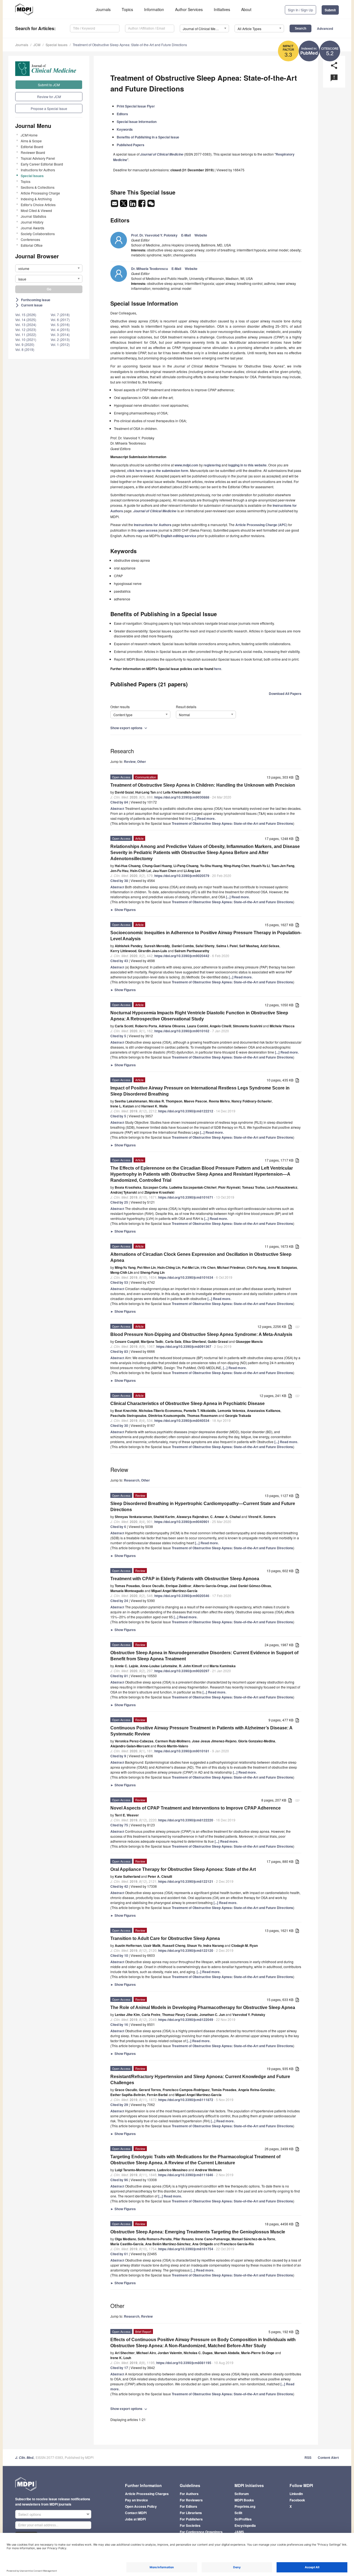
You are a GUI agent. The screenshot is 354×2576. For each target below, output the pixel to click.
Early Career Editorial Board (42, 164)
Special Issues (57, 45)
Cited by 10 (119, 1955)
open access (148, 530)
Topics (127, 9)
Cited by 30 (119, 1425)
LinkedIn (296, 2494)
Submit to (49, 85)
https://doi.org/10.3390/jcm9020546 (182, 1596)
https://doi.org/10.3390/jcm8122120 (186, 1950)
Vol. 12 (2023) (26, 329)
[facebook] (142, 205)
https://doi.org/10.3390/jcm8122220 (186, 1820)
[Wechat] (151, 205)
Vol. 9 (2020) (25, 344)
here (218, 669)
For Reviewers (191, 2500)
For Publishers (191, 2519)
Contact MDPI (136, 2513)
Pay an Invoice (136, 2500)
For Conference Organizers (201, 2532)
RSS (308, 2457)
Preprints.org (245, 2506)
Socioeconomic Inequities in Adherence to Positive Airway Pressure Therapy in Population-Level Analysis (206, 936)
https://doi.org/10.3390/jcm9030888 (182, 797)
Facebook (297, 2500)
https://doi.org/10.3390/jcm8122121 (186, 1881)
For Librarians (191, 2513)
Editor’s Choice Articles (38, 205)
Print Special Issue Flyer (136, 106)
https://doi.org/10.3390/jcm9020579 (182, 876)
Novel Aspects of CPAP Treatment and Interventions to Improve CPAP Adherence (196, 1808)
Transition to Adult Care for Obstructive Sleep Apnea (165, 1938)
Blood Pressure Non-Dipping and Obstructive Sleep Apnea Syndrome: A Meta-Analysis (201, 1334)
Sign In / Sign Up (300, 10)
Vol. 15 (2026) (26, 315)
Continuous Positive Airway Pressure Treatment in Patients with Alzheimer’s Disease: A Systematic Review (201, 1731)
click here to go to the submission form (158, 471)
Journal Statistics (33, 216)
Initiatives (222, 9)
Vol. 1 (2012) (60, 344)
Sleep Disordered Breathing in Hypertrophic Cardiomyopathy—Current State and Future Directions (203, 1507)
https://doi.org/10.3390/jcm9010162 (182, 1031)
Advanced (325, 28)
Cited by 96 (119, 2180)
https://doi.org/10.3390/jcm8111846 (186, 2175)
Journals (103, 9)
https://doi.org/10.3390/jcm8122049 (186, 2020)
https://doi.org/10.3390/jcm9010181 (182, 1751)
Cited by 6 (118, 1527)
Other (142, 761)
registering (212, 465)
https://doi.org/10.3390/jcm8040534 (182, 1420)
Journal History (32, 222)
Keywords (125, 129)
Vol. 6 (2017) (60, 320)
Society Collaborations (38, 234)
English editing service (179, 536)
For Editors (188, 2506)
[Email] (115, 205)
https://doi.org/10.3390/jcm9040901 (182, 1522)
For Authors (189, 2494)
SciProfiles (243, 2519)
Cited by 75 (119, 1825)
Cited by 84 (119, 802)
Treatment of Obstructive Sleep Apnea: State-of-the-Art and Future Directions (130, 45)
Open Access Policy (141, 2506)
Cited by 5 (118, 1036)
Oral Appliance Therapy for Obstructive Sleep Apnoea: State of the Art (183, 1869)
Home (29, 135)
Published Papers (131, 145)
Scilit (238, 2513)
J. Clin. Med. (25, 2458)
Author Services (189, 9)
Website (201, 235)
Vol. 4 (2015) (60, 329)
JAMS (239, 2532)
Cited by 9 (118, 1756)
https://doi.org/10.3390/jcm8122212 (186, 1111)
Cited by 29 (119, 2105)
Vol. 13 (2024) (26, 325)
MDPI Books (244, 2500)
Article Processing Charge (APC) (261, 525)
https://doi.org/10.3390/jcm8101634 (186, 1277)
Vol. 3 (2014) (60, 334)
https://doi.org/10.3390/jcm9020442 (182, 956)
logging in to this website (247, 465)
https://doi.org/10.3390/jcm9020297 (182, 1671)
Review (130, 761)
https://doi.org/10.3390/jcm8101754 (186, 2249)
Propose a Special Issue (49, 108)
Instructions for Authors (38, 170)
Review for (49, 97)
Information (154, 9)
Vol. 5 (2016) (60, 325)
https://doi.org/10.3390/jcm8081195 (184, 2363)
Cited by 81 (119, 1676)
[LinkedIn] (133, 205)
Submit (330, 10)
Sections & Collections (38, 187)
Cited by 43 (119, 961)
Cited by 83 (119, 1351)
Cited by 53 (119, 1282)
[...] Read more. (204, 818)
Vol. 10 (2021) (26, 339)
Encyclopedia (245, 2525)
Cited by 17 (119, 2368)
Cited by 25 (119, 1202)
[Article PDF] (297, 778)
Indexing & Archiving (36, 199)
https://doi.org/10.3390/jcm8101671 (186, 1197)
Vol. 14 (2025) (26, 320)
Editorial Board (32, 147)
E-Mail (186, 235)
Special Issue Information (137, 122)
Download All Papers (285, 694)
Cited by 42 (119, 1886)
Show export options (129, 728)
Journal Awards (32, 228)
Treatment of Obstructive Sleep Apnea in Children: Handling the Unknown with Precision (203, 785)
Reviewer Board (33, 152)
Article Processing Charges (147, 2494)
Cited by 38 (119, 881)
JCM (37, 45)
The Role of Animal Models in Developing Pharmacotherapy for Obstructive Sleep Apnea (203, 2008)
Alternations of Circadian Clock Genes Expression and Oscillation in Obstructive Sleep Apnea (201, 1257)
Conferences (30, 239)
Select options (30, 2514)
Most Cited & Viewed (36, 210)
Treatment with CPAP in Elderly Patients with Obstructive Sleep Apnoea (185, 1579)
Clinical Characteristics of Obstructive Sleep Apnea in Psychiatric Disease (188, 1403)
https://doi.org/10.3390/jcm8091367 (184, 1346)
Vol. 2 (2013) (60, 339)
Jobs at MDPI (135, 2519)
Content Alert (328, 2457)
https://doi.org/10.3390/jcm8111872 (186, 2100)
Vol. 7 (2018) (60, 315)
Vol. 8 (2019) (25, 349)
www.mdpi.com (186, 465)
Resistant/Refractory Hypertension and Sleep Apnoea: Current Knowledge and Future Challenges (200, 2080)
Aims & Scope (31, 141)
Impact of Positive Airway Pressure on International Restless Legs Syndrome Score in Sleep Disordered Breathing (200, 1091)
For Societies (190, 2525)
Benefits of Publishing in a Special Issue (148, 137)
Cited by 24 (119, 1601)
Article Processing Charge (40, 193)
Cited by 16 (119, 2024)
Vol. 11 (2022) (26, 334)
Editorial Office (32, 245)
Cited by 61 (119, 2254)
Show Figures (123, 910)
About (246, 9)
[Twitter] (124, 205)
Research (132, 1480)
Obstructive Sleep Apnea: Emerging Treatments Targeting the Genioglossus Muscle (198, 2232)
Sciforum (242, 2494)
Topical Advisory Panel (38, 158)
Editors (122, 114)
